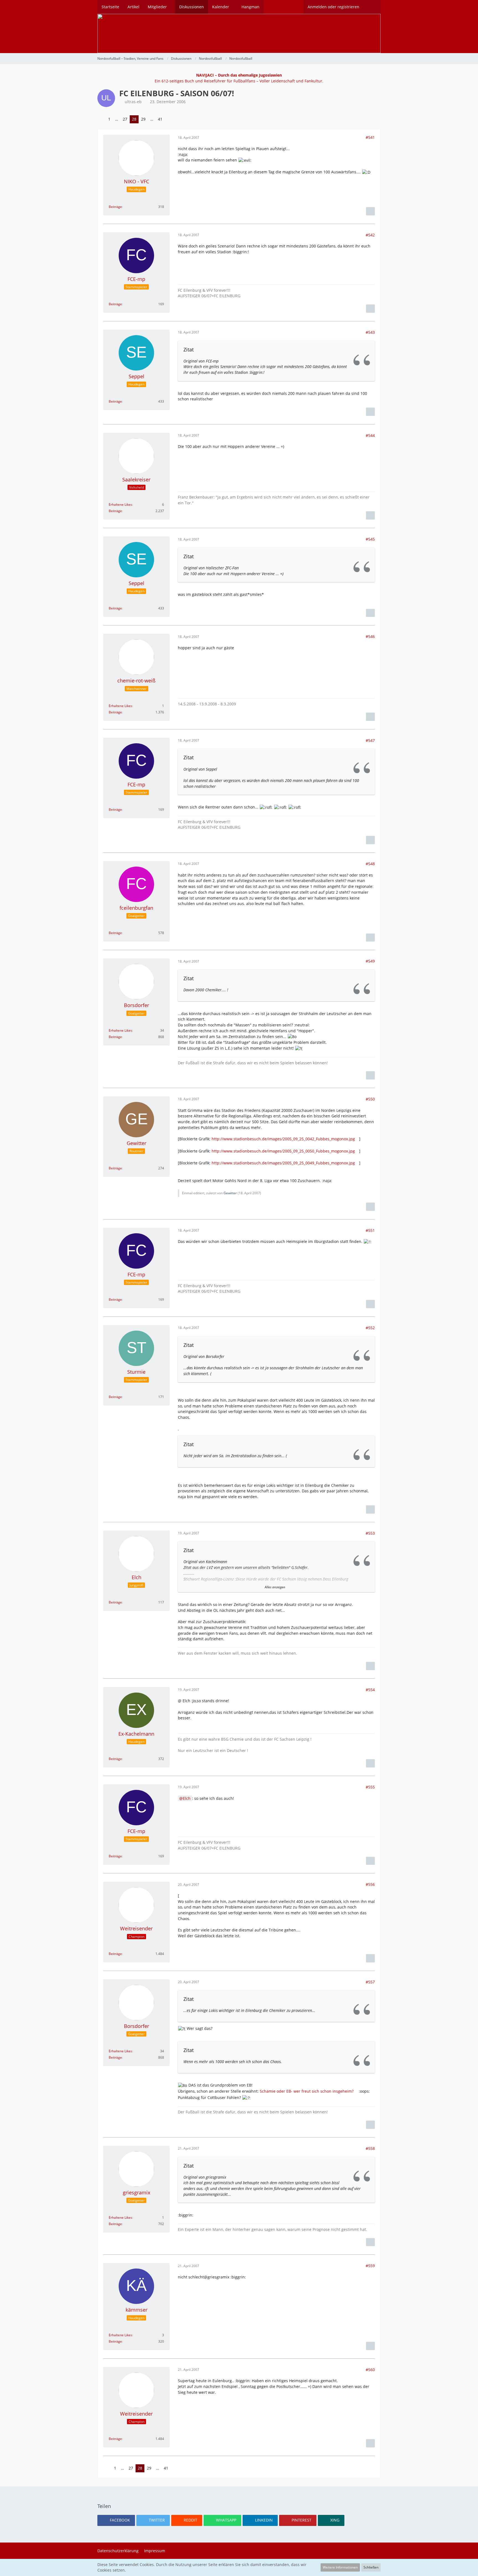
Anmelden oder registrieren (333, 7)
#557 (370, 1982)
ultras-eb (133, 102)
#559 (370, 2266)
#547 (370, 740)
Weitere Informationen (340, 2567)
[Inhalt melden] (370, 211)
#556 (370, 1884)
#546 (370, 636)
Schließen (371, 2567)
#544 (370, 435)
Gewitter (230, 1193)
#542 (370, 235)
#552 (370, 1328)
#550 (370, 1099)
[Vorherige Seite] (102, 119)
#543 (370, 332)
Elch (187, 1798)
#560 (370, 2370)
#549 (370, 961)
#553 (370, 1533)
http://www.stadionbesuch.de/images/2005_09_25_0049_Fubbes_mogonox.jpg (283, 1163)
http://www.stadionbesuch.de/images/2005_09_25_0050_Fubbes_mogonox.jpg (283, 1151)
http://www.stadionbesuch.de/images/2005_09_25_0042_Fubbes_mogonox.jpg (283, 1139)
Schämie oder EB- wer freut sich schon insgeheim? (307, 2091)
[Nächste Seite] (169, 119)
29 (143, 119)
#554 (370, 1690)
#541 (370, 137)
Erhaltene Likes (120, 504)
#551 (370, 1230)
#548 (370, 864)
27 (125, 119)
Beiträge (115, 207)
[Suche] (372, 7)
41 (160, 119)
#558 (370, 2148)
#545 (370, 539)
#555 (370, 1787)
